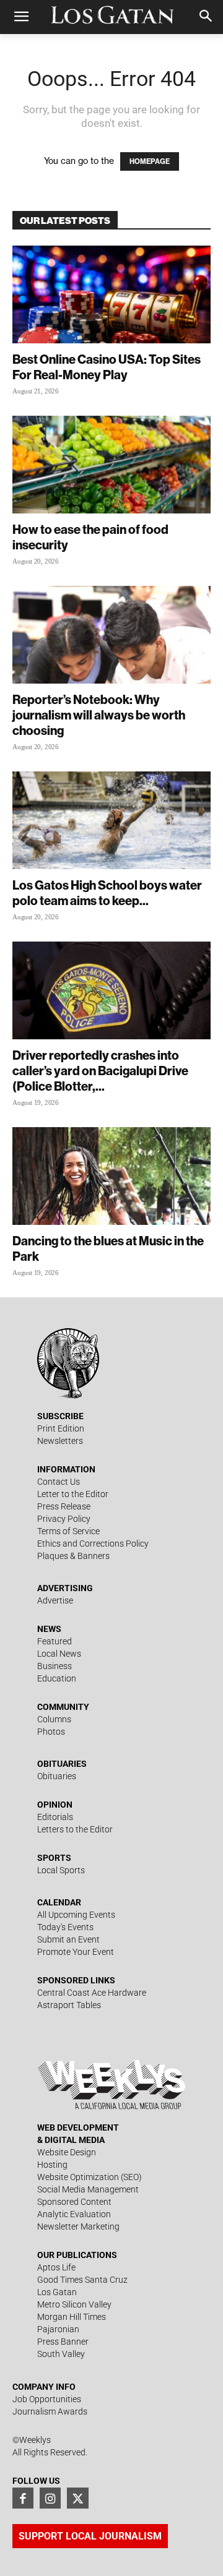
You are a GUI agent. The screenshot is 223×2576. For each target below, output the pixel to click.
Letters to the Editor (75, 1829)
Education (57, 1678)
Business (55, 1666)
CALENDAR (59, 1902)
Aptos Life (56, 2267)
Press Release (64, 1506)
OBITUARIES (62, 1764)
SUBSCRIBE (60, 1416)
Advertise (55, 1600)
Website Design (67, 2152)
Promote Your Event (76, 1952)
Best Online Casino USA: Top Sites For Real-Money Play (107, 367)
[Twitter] (77, 2498)
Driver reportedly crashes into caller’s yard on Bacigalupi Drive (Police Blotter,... (100, 1071)
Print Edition (61, 1428)
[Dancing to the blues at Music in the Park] (111, 1176)
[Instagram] (50, 2498)
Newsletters (60, 1441)
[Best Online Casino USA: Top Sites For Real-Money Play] (111, 294)
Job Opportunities (47, 2399)
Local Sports (61, 1870)
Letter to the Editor (73, 1494)
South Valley (61, 2354)
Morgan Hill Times (72, 2317)
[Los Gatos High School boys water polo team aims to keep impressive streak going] (111, 820)
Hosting (52, 2165)
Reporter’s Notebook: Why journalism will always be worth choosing (99, 715)
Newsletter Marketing (78, 2226)
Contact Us (59, 1482)
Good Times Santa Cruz (82, 2280)
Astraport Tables (69, 2005)
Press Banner (63, 2342)
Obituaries (57, 1776)
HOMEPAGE (150, 161)
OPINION (55, 1805)
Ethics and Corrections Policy (93, 1543)
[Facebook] (23, 2498)
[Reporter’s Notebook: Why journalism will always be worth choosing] (111, 635)
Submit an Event (68, 1939)
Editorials (55, 1817)
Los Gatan (57, 2292)
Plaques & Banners (73, 1556)
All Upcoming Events (76, 1915)
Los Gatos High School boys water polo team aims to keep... (107, 893)
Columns (54, 1719)
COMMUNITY (63, 1707)
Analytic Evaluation (74, 2214)
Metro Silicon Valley (74, 2304)
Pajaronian (58, 2329)
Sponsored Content (74, 2202)
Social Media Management (88, 2189)
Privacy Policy (64, 1519)
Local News (59, 1654)
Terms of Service (68, 1531)
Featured (55, 1641)
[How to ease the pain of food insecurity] (111, 465)
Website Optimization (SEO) (90, 2177)
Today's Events (65, 1927)
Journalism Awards (50, 2411)
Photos (51, 1732)
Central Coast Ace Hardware (92, 1993)
